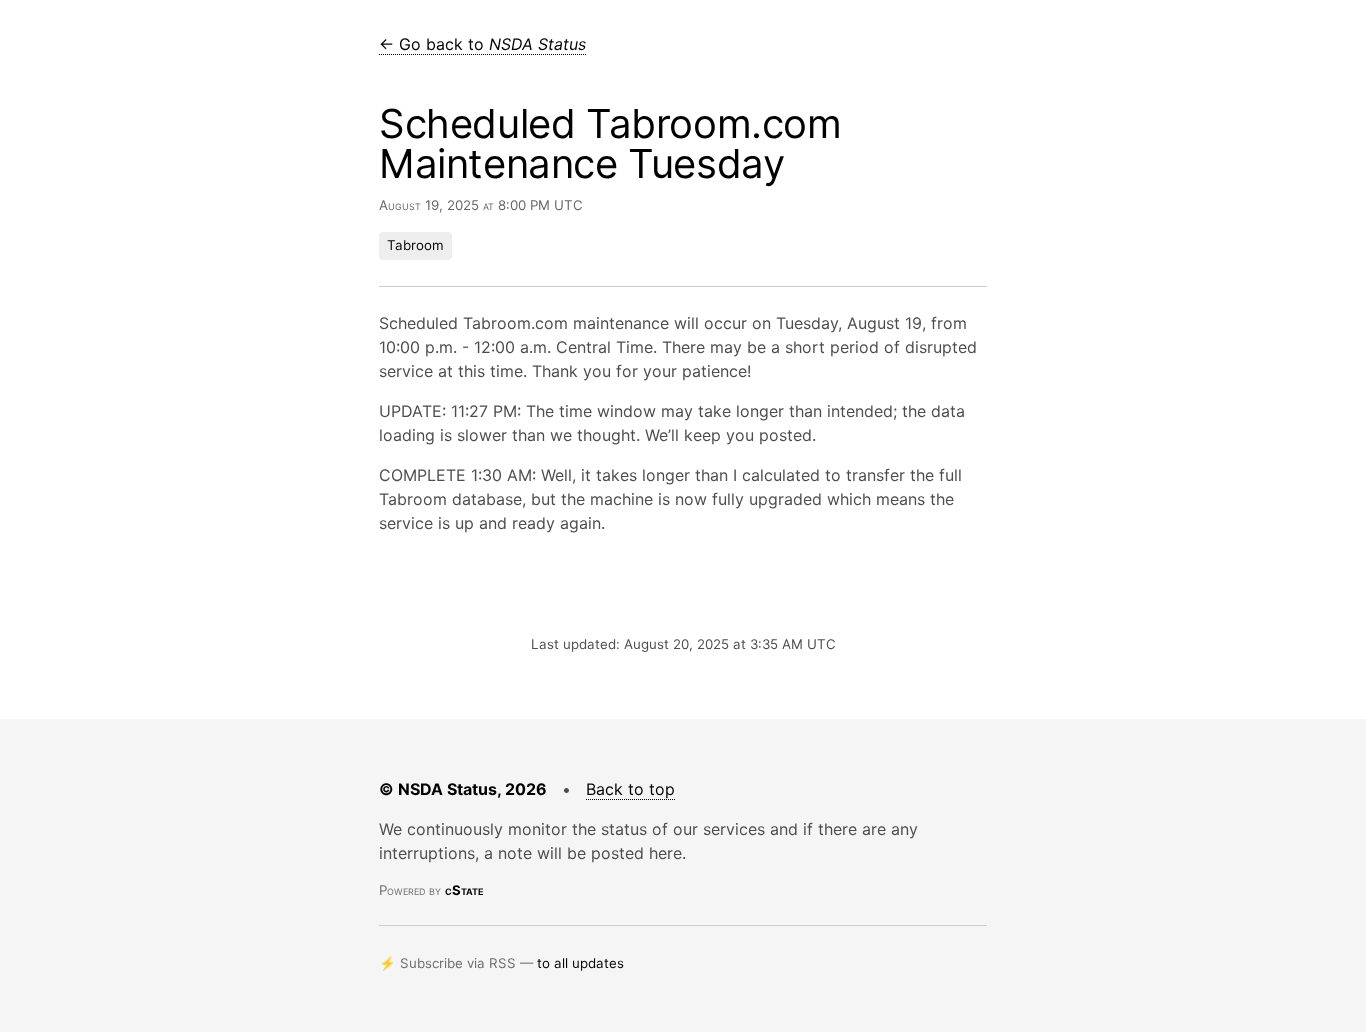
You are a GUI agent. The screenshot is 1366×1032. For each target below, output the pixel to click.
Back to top (630, 789)
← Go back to (482, 44)
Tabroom (415, 245)
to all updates (580, 963)
